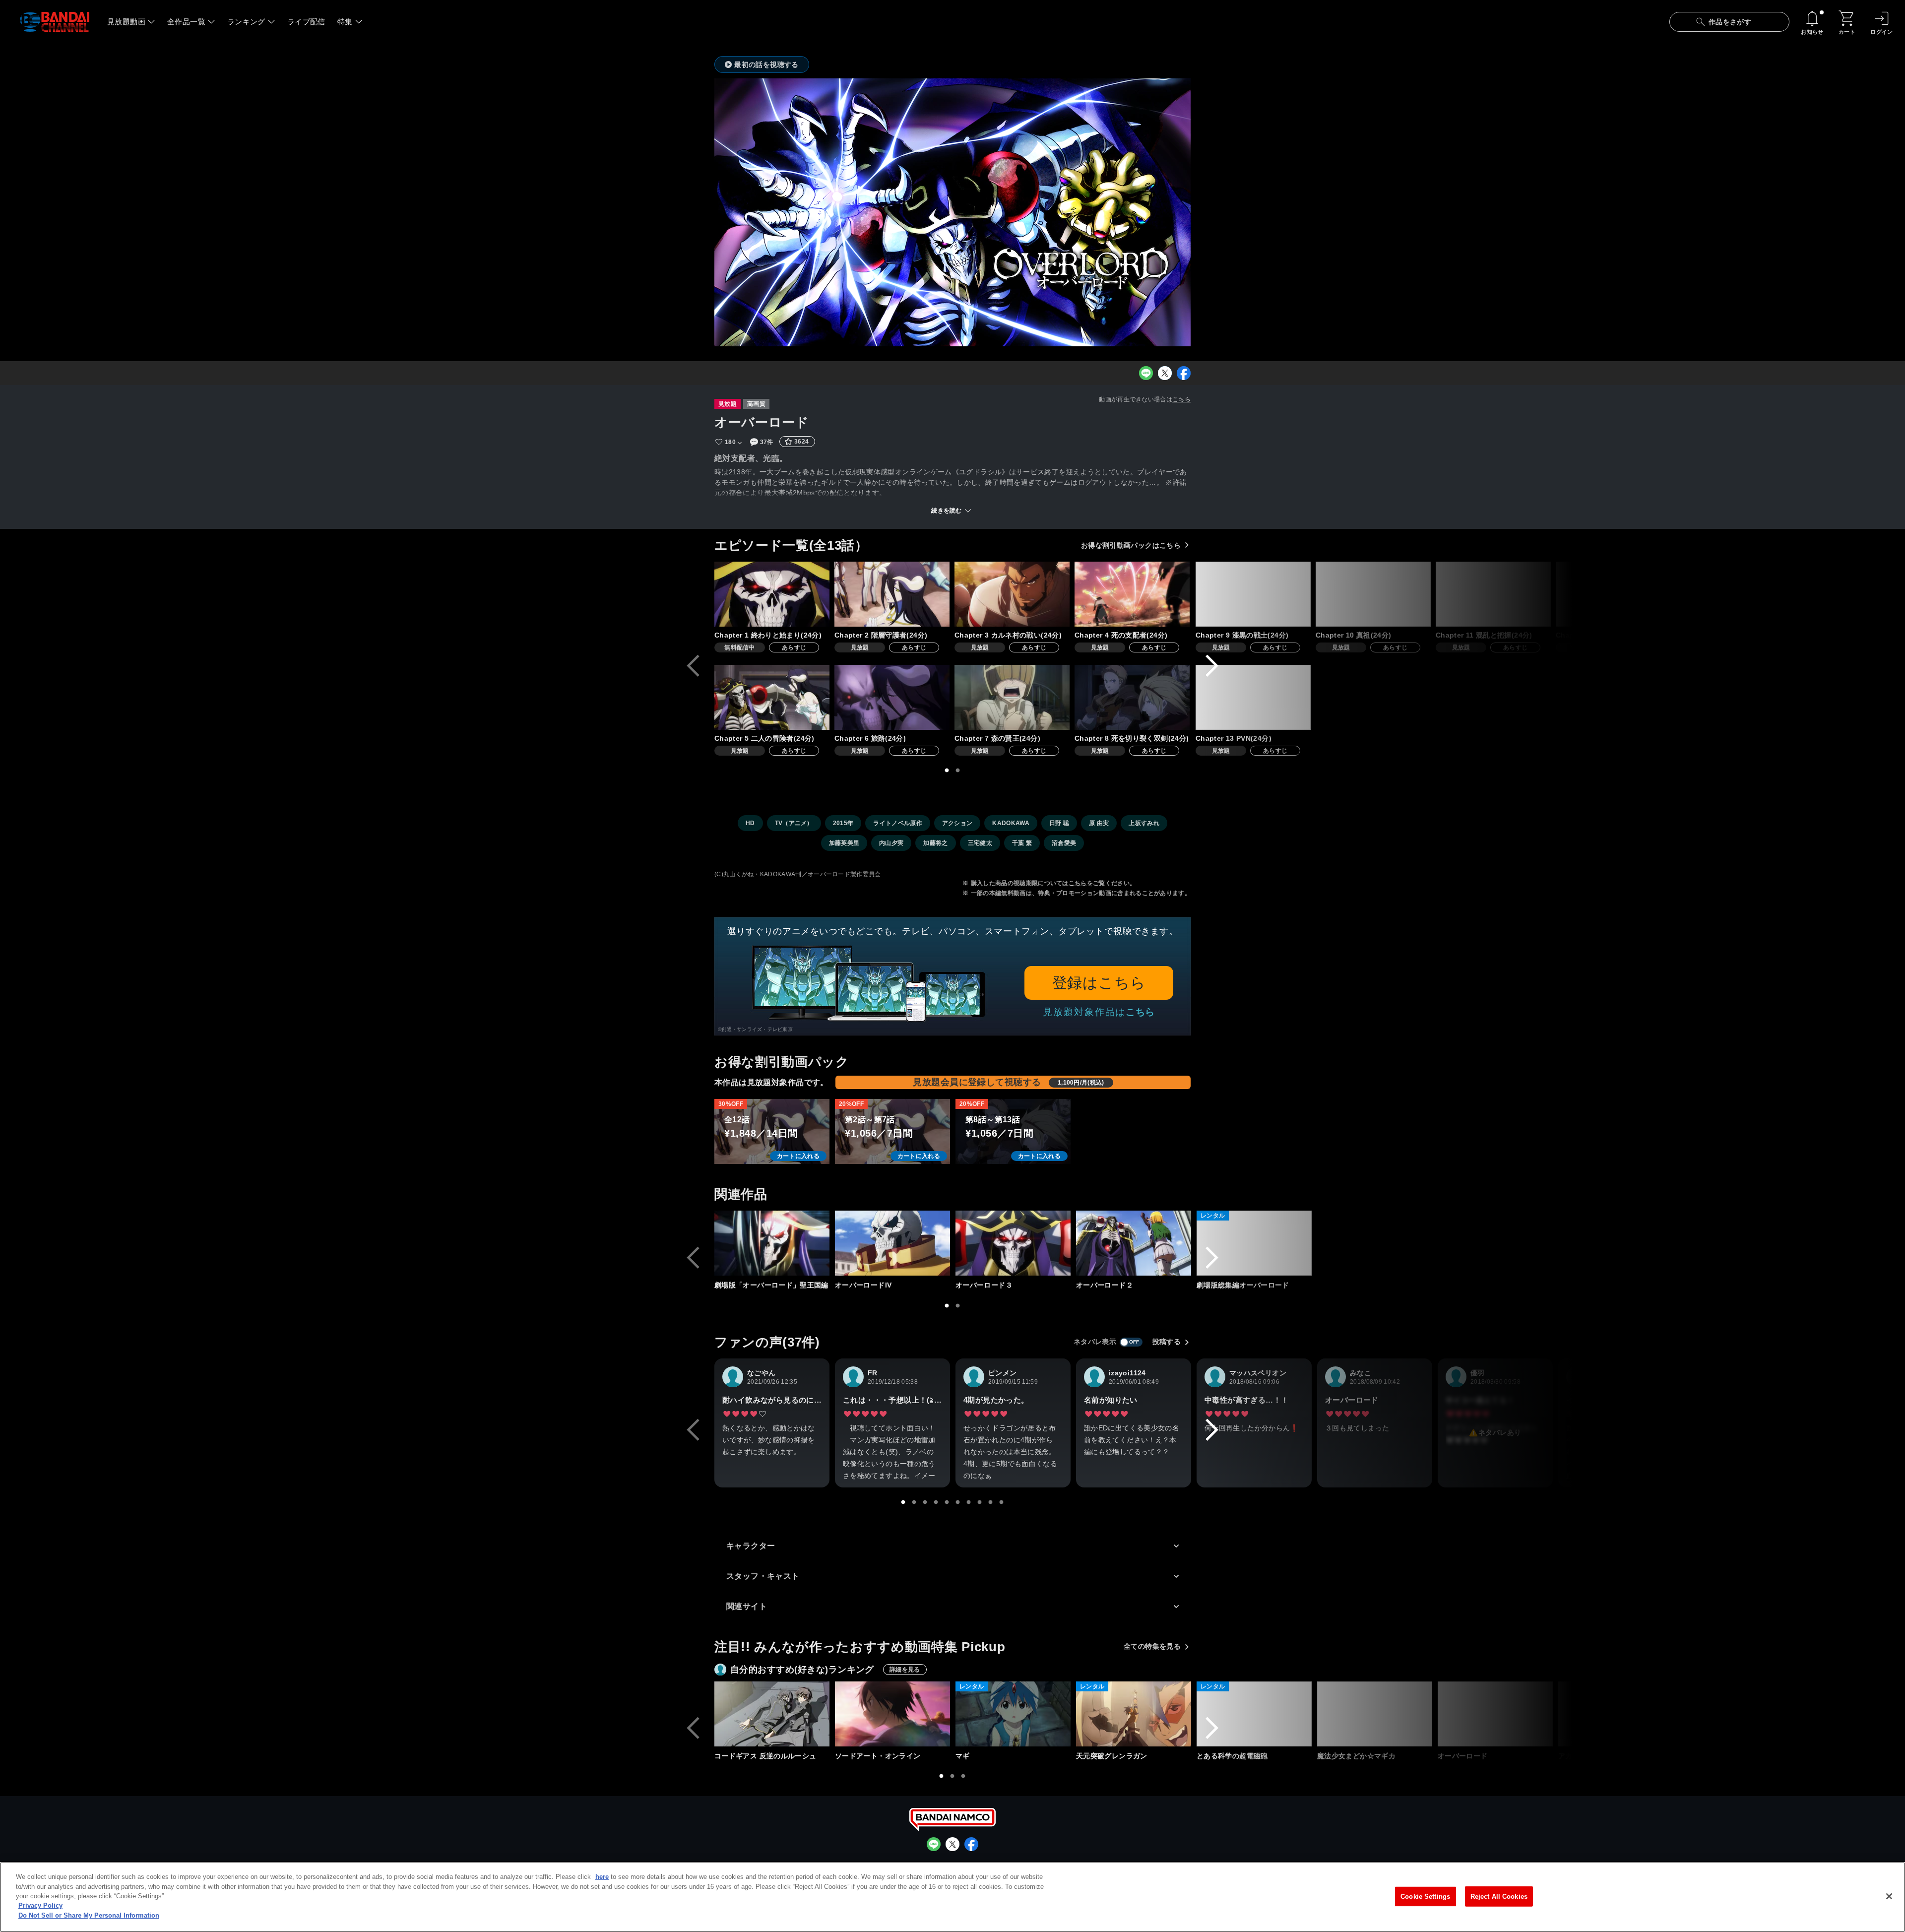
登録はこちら (1099, 983)
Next (1212, 666)
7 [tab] (969, 1502)
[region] (952, 1897)
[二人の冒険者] (772, 697)
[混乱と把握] (1493, 594)
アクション (957, 823)
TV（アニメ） (794, 823)
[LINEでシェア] (1146, 373)
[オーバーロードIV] (892, 1243)
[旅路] (892, 697)
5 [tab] (947, 1502)
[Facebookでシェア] (1184, 373)
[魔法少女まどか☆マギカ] (1375, 1714)
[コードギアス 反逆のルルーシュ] (772, 1714)
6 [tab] (958, 1502)
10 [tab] (1002, 1502)
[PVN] (1253, 697)
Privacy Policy (40, 1906)
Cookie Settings (1425, 1896)
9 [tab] (991, 1502)
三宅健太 (980, 843)
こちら (1181, 399)
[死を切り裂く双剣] (1132, 697)
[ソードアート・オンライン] (892, 1714)
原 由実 (1099, 823)
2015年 (843, 823)
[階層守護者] (892, 594)
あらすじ (794, 647)
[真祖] (1373, 594)
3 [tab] (925, 1502)
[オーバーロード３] (1013, 1243)
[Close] (1889, 1896)
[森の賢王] (1012, 697)
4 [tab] (936, 1502)
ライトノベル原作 (898, 823)
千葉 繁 (1022, 843)
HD (750, 823)
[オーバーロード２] (1134, 1243)
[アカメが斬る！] (1616, 1714)
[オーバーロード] (1495, 1714)
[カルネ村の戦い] (1012, 594)
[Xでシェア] (1165, 373)
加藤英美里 (844, 843)
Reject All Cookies (1499, 1896)
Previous (693, 666)
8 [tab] (980, 1502)
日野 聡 (1059, 823)
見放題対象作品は (1099, 1012)
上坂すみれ (1144, 823)
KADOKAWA (1011, 823)
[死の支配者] (1132, 594)
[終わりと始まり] (772, 594)
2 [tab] (958, 771)
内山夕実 (891, 843)
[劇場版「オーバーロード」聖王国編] (772, 1243)
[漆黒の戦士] (1253, 594)
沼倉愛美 (1064, 843)
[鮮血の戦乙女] (1613, 594)
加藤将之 (935, 843)
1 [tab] (947, 771)
